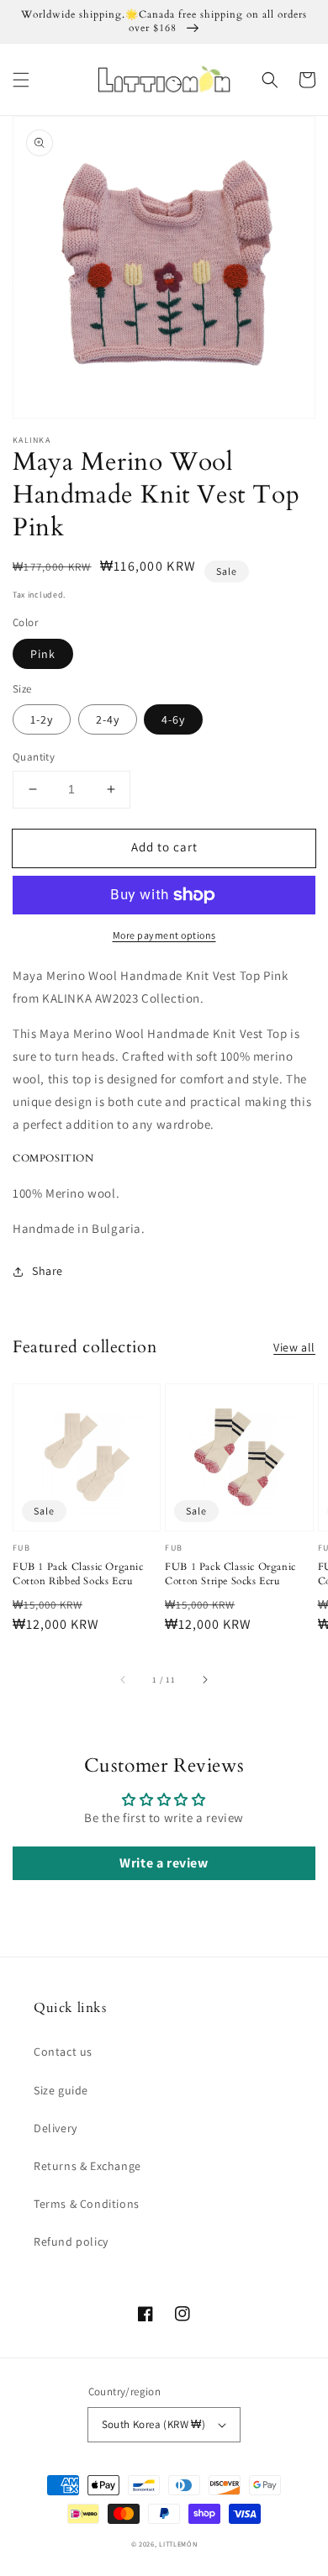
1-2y (42, 719)
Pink (43, 654)
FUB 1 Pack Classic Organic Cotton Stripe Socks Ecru (230, 1574)
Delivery (56, 2128)
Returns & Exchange (87, 2166)
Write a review (164, 1863)
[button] (21, 80)
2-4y (108, 719)
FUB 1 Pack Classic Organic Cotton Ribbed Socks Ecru (78, 1574)
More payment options (164, 935)
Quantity (34, 757)
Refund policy (71, 2241)
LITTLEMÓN (178, 2544)
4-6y (173, 719)
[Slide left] (124, 1679)
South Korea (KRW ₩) (154, 2424)
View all (294, 1347)
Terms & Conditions (87, 2204)
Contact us (63, 2052)
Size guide (61, 2090)
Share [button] (48, 1271)
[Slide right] (204, 1679)
